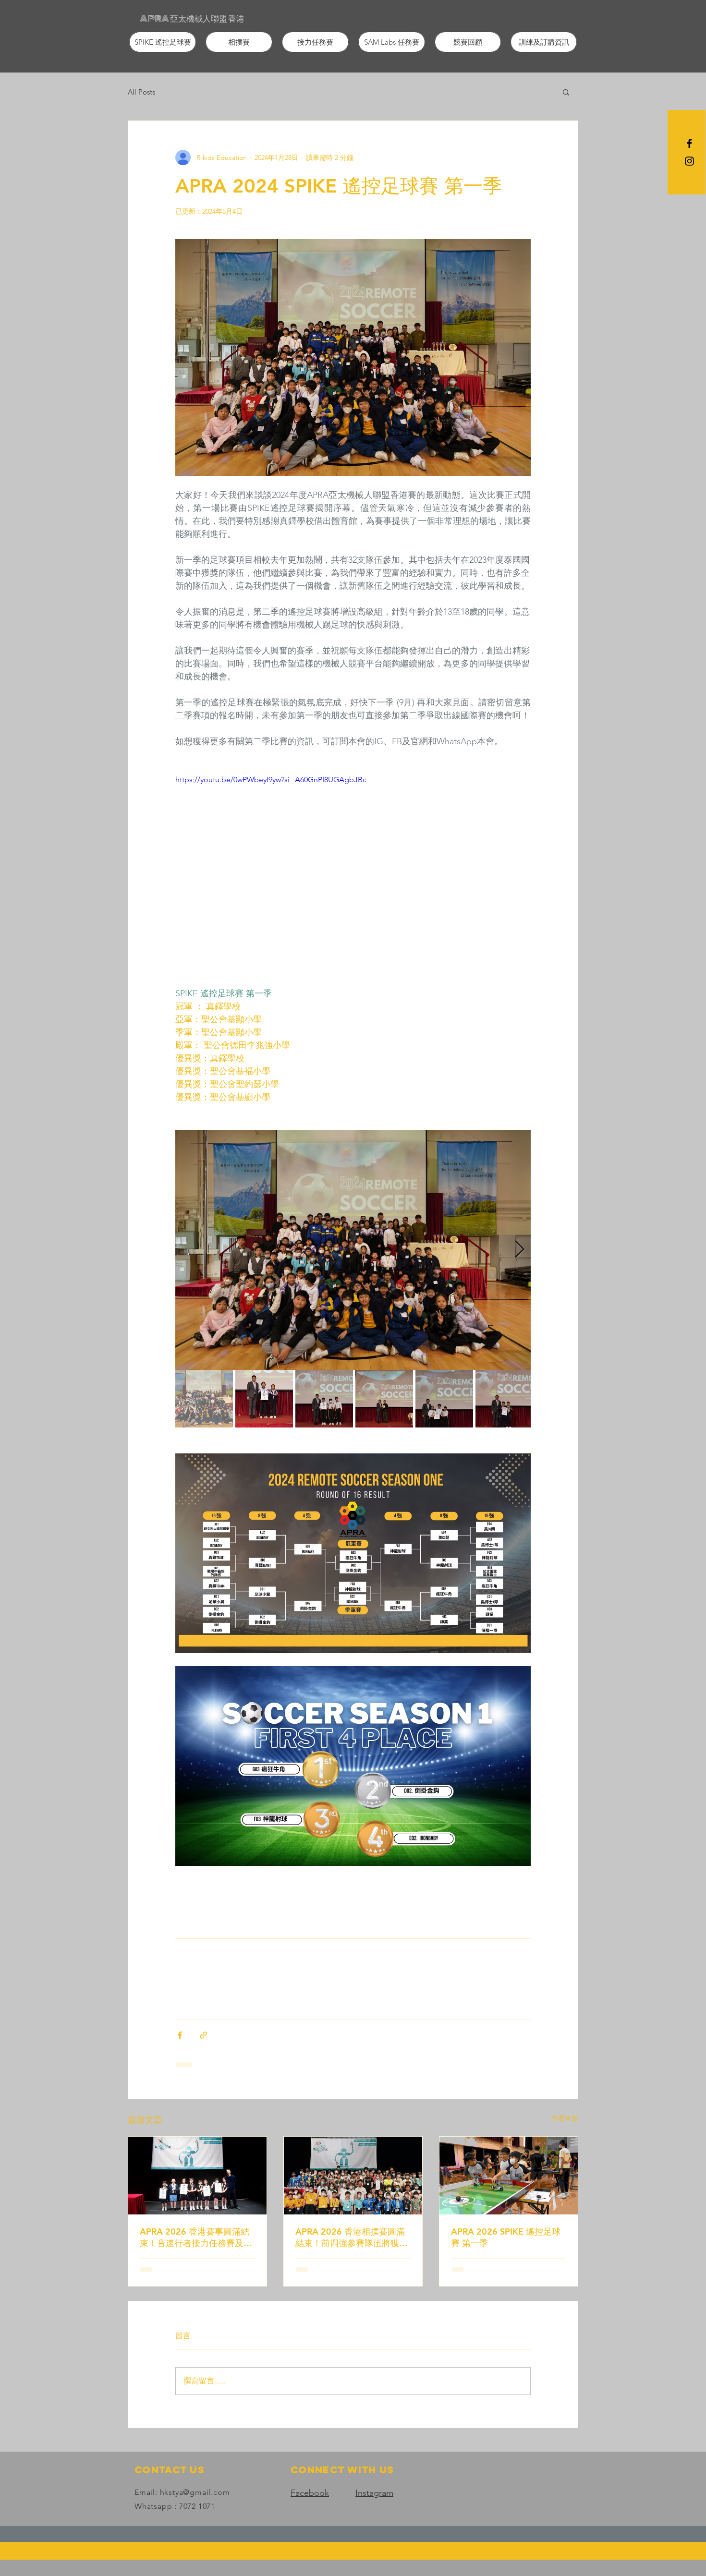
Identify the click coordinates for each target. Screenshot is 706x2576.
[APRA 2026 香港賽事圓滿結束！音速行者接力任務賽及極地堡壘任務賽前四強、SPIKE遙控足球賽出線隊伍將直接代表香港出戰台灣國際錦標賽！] (197, 2176)
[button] (163, 42)
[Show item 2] (264, 1399)
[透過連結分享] (203, 2035)
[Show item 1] (204, 1399)
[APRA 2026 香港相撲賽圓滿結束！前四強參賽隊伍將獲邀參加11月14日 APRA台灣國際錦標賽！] (353, 2176)
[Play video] (353, 874)
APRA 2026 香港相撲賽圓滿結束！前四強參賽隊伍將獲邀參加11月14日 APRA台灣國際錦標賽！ (352, 2237)
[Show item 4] (384, 1399)
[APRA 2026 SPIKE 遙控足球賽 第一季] (509, 2176)
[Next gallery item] (519, 1250)
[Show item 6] (504, 1399)
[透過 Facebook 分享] (180, 2035)
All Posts (141, 92)
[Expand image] (353, 1250)
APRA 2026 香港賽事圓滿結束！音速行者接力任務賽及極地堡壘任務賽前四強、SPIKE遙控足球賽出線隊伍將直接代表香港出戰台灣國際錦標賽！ (196, 2237)
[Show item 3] (324, 1399)
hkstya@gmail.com (195, 2492)
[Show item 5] (444, 1399)
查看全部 (565, 2118)
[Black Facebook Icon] (689, 143)
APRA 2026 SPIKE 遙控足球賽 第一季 (506, 2237)
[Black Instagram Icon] (689, 161)
